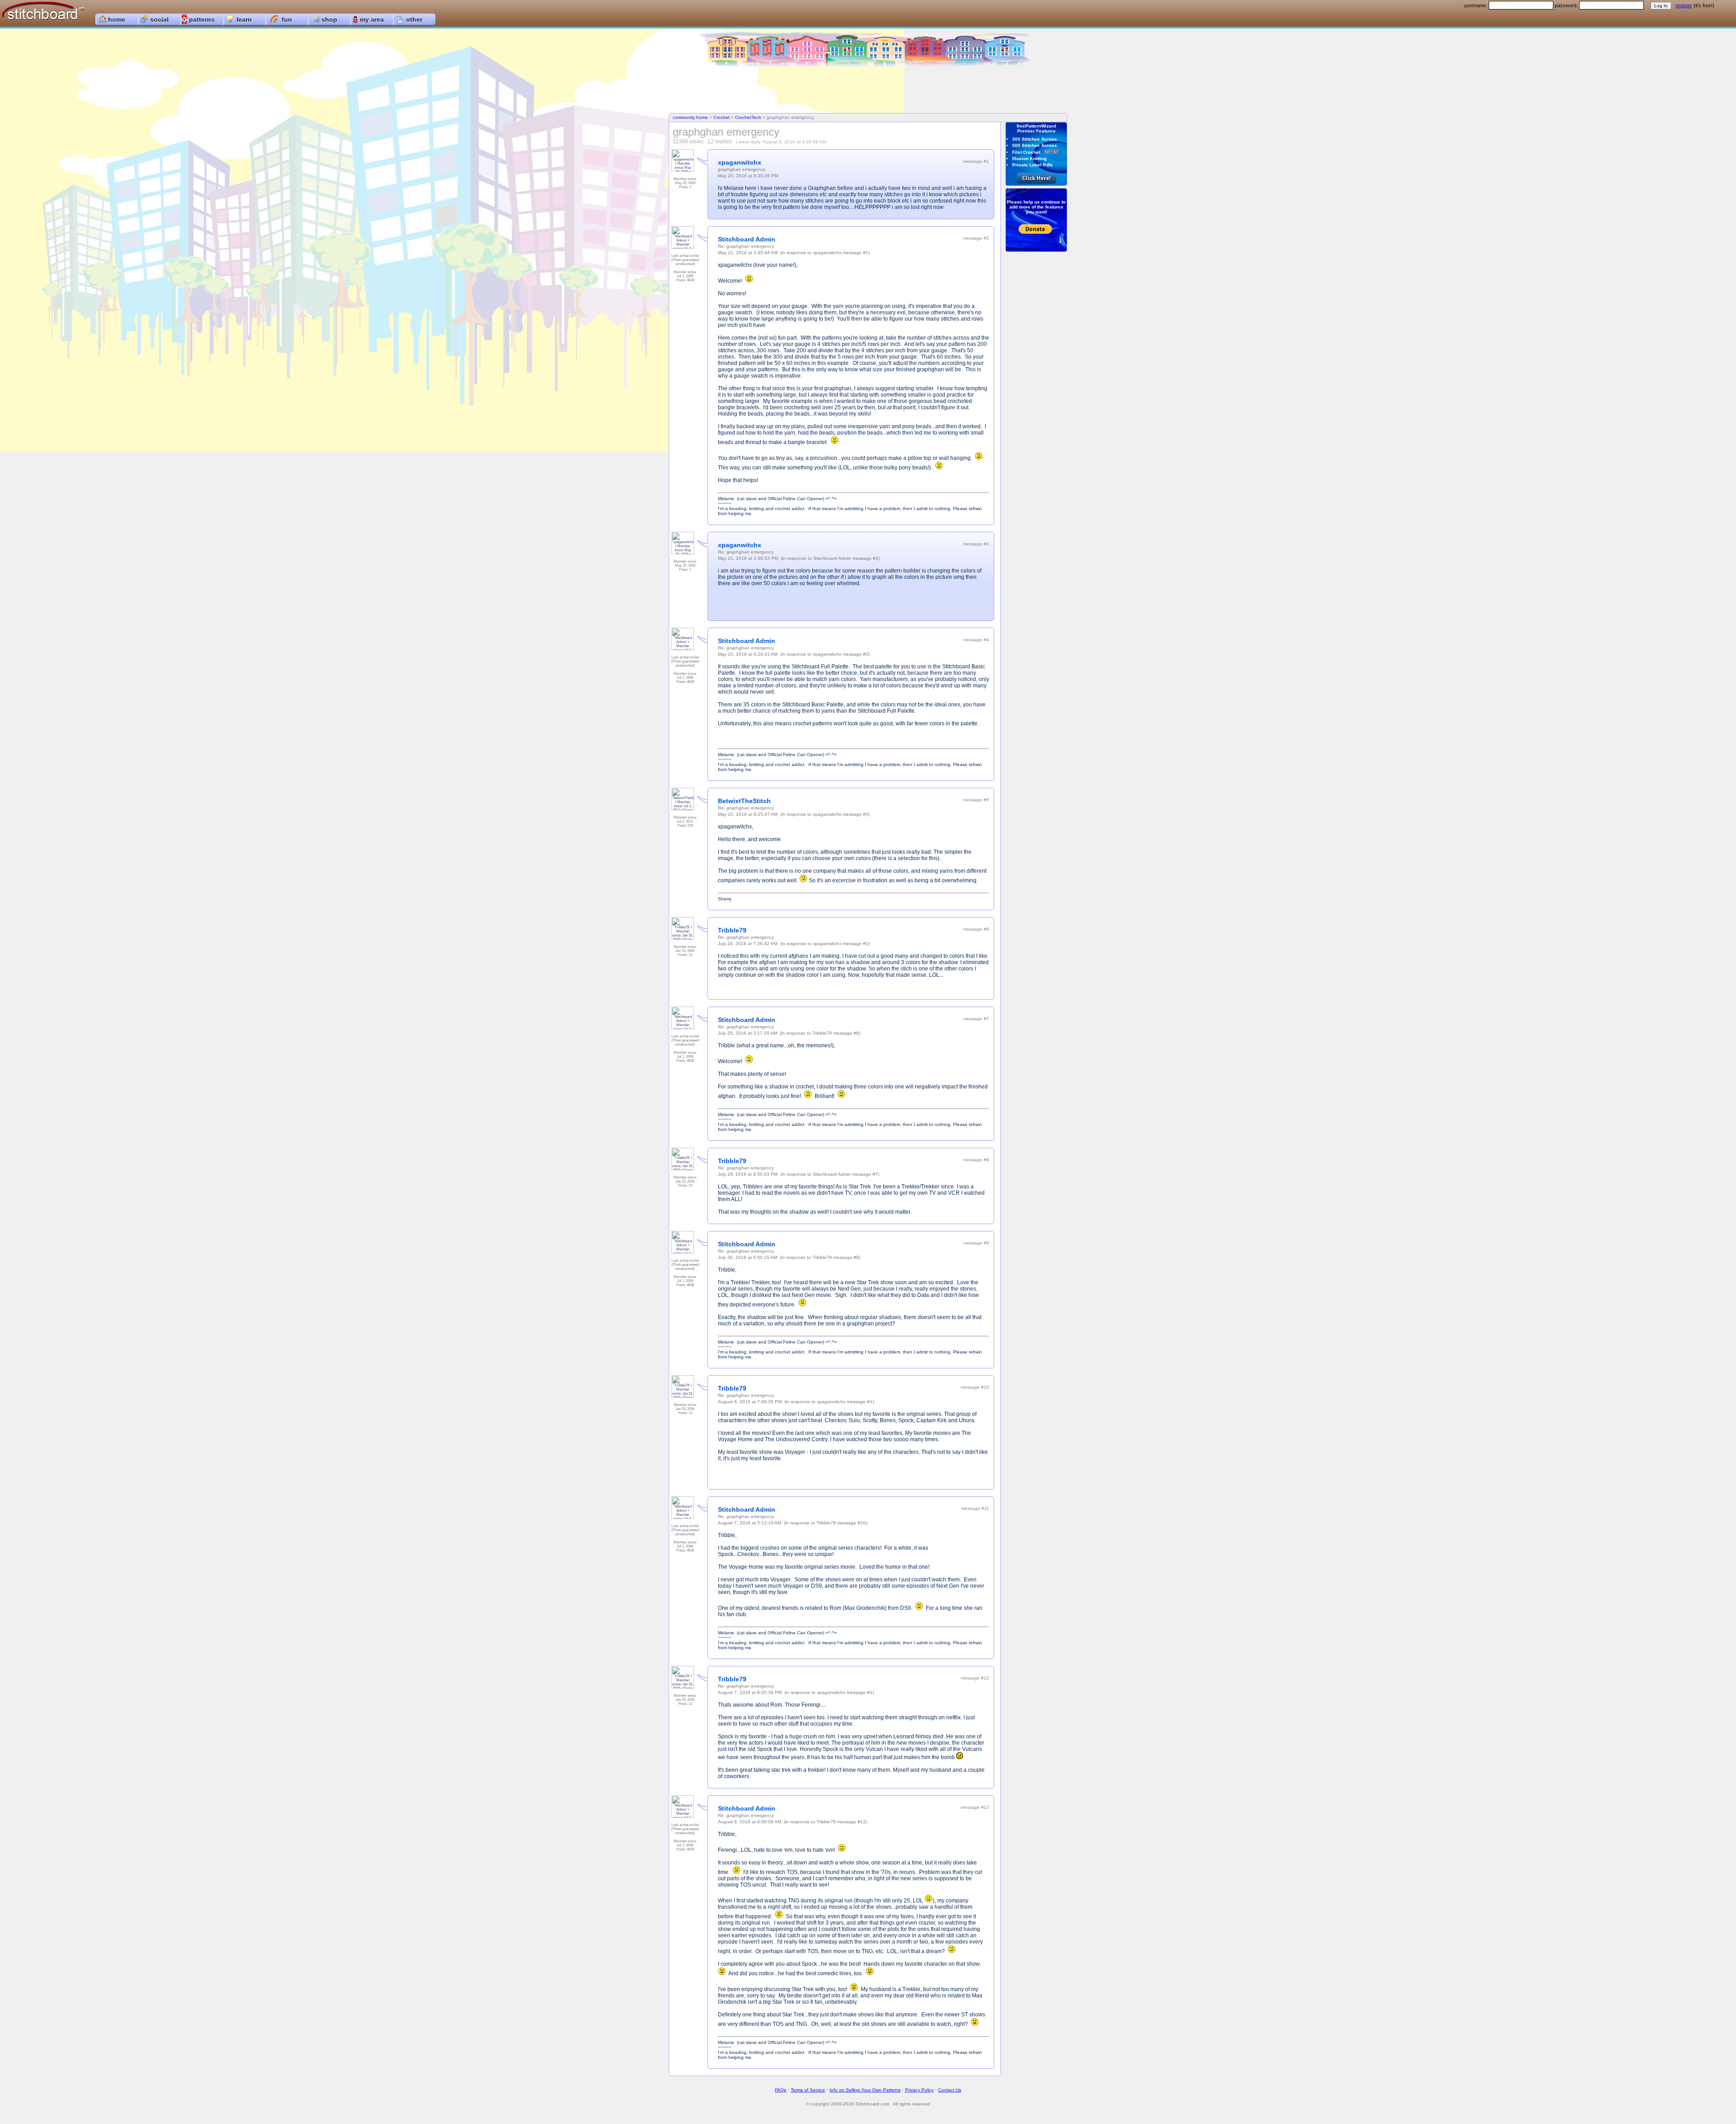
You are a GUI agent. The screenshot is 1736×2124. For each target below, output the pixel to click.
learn (244, 19)
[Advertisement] (868, 90)
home (117, 19)
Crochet (722, 117)
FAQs (781, 2090)
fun (287, 19)
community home (690, 117)
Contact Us (950, 2090)
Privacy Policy (919, 2090)
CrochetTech (748, 117)
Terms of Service (808, 2090)
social (159, 19)
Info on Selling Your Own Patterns (865, 2090)
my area (372, 19)
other (414, 19)
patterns (202, 19)
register (1684, 5)
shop (329, 19)
